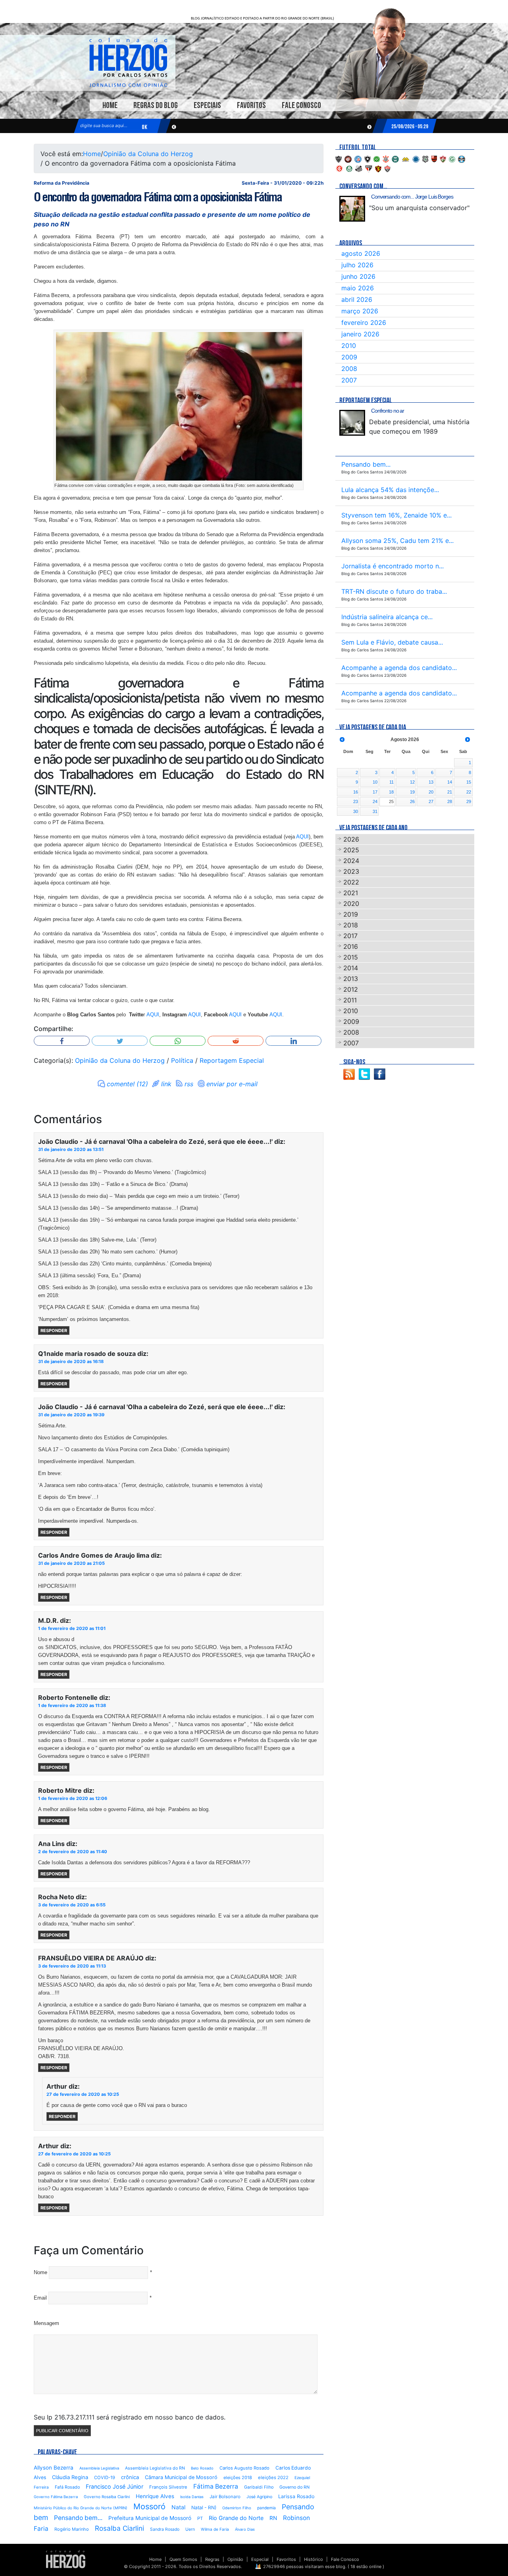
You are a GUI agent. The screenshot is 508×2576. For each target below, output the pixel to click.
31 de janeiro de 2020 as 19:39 (71, 1415)
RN (273, 2518)
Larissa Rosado (296, 2496)
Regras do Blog (156, 105)
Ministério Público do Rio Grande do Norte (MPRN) (81, 2508)
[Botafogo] (368, 158)
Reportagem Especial (232, 1060)
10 (375, 782)
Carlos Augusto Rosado (244, 2468)
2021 (351, 893)
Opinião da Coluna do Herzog (148, 154)
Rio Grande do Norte (236, 2518)
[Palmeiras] (349, 168)
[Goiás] (452, 158)
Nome (40, 2272)
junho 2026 (358, 276)
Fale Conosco (301, 105)
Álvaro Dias (245, 2529)
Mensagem (46, 2323)
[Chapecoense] (377, 158)
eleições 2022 (273, 2478)
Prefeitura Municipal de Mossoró (150, 2518)
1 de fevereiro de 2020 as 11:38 (72, 1705)
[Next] (468, 740)
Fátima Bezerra (216, 2486)
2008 (349, 369)
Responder (54, 1330)
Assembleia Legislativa (99, 2468)
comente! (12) (127, 1084)
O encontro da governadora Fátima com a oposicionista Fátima (158, 197)
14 (450, 782)
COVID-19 (105, 2478)
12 (412, 782)
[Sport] (378, 168)
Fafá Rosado (67, 2487)
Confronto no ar (388, 411)
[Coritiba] (395, 158)
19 (412, 792)
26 (412, 801)
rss (189, 1084)
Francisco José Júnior (114, 2486)
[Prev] (342, 740)
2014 (351, 968)
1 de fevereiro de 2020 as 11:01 (72, 1628)
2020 (351, 904)
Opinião (235, 2559)
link (166, 1084)
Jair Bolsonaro (225, 2497)
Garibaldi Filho (259, 2487)
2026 (351, 839)
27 (431, 801)
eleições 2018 (238, 2478)
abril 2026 (357, 299)
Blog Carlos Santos (128, 62)
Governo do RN (294, 2487)
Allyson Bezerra (54, 2468)
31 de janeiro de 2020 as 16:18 (71, 1361)
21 (450, 792)
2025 (351, 850)
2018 (351, 925)
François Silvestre (168, 2487)
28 (450, 801)
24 (375, 801)
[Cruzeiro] (416, 158)
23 (356, 801)
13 (431, 782)
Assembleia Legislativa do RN (155, 2468)
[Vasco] (387, 168)
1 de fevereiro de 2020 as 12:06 (73, 1798)
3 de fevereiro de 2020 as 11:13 (72, 1966)
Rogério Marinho (72, 2529)
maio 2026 (358, 288)
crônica (130, 2477)
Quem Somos (183, 2559)
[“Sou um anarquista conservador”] (352, 209)
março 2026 (360, 311)
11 (392, 782)
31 (375, 811)
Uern (190, 2529)
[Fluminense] (443, 158)
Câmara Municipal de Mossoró (181, 2477)
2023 (351, 871)
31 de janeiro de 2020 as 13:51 (71, 1149)
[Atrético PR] (348, 158)
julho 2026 (357, 265)
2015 (351, 957)
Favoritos (251, 105)
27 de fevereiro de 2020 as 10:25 (83, 2094)
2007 (349, 380)
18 (391, 792)
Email (40, 2298)
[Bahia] (358, 158)
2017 (350, 936)
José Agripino (259, 2497)
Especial (260, 2559)
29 (469, 801)
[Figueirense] (425, 158)
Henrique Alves (155, 2496)
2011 (350, 1000)
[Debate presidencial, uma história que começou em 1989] (352, 423)
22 (469, 792)
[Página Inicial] (66, 2559)
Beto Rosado (202, 2468)
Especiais (207, 105)
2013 (351, 979)
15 (469, 782)
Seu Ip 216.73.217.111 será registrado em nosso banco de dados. (130, 2417)
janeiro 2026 (360, 334)
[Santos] (359, 168)
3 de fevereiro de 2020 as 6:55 (72, 1905)
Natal (178, 2507)
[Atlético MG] (339, 158)
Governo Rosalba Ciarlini (107, 2497)
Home (110, 105)
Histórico (314, 2559)
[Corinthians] (386, 158)
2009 (349, 357)
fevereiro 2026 (364, 322)
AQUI (302, 837)
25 (391, 801)
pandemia (267, 2508)
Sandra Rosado (165, 2529)
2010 (349, 346)
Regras (212, 2559)
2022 (351, 882)
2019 (351, 914)
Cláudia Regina (70, 2477)
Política (182, 1060)
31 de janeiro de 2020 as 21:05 (71, 1563)
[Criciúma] (406, 158)
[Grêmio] (462, 158)
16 (356, 792)
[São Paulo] (369, 168)
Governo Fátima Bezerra (56, 2497)
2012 (351, 989)
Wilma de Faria (215, 2529)
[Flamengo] (434, 158)
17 (375, 792)
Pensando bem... (78, 2518)
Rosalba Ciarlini (119, 2528)
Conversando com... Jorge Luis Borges (412, 197)
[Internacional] (339, 168)
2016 (351, 946)
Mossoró (149, 2506)
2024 (351, 861)
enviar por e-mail (232, 1084)
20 (431, 792)
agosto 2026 (361, 253)
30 (356, 811)
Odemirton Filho (237, 2508)
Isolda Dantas (192, 2497)
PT (200, 2518)
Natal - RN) (204, 2507)
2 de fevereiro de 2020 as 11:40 (73, 1852)
